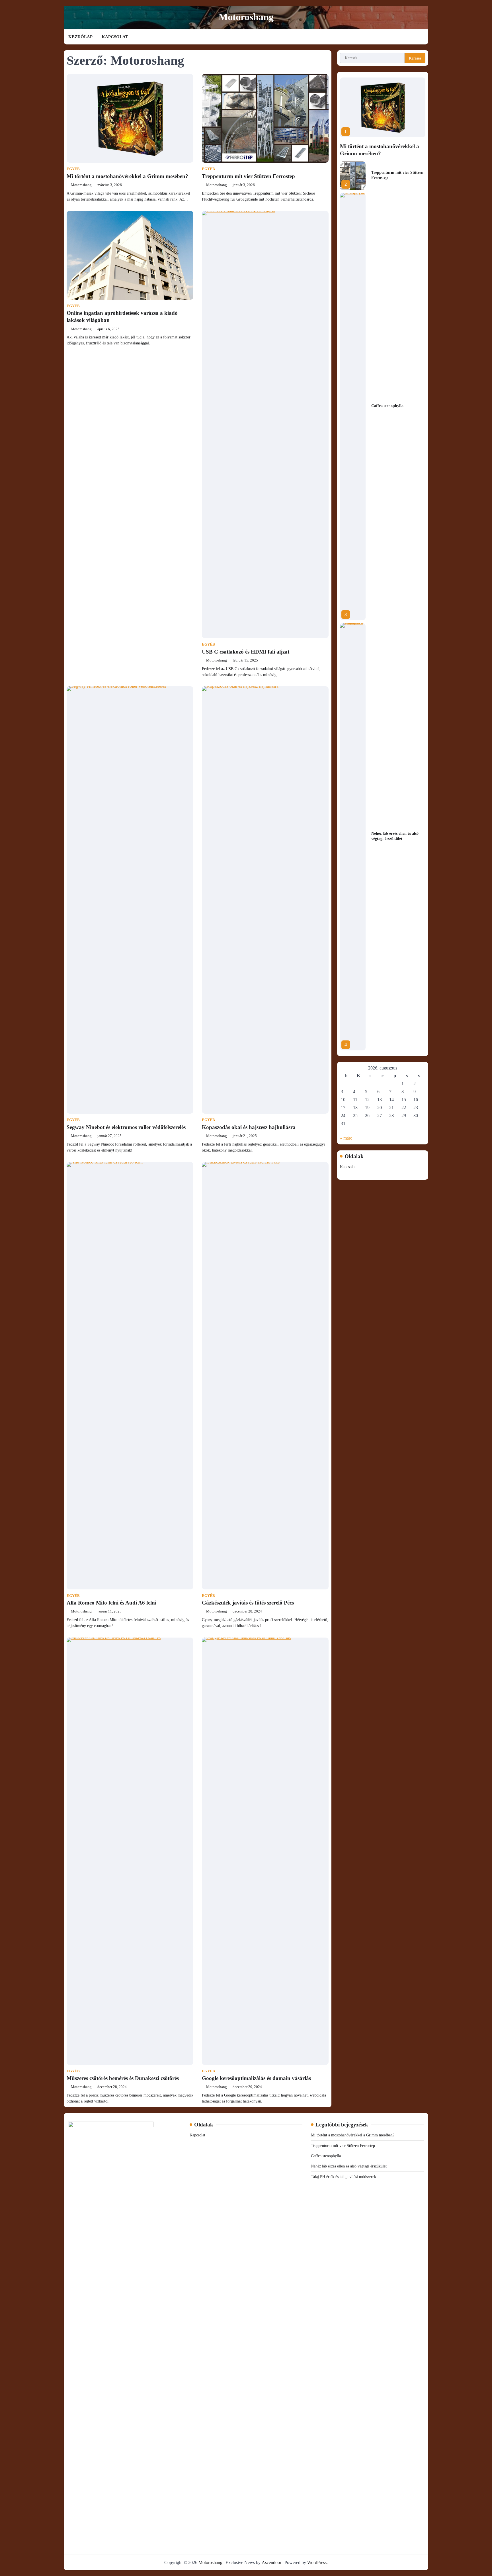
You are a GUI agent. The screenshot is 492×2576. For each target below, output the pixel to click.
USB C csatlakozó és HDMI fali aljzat (246, 652)
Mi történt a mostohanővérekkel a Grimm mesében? (127, 176)
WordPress (317, 2562)
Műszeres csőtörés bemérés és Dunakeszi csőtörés (123, 2078)
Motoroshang (246, 17)
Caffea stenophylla (387, 406)
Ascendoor (271, 2562)
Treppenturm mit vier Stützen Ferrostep (248, 176)
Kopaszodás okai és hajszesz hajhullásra (249, 1127)
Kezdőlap (80, 37)
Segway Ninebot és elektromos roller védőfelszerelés (126, 1127)
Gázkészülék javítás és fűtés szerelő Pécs (248, 1603)
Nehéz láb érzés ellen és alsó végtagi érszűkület (349, 2166)
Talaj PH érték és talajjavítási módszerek (344, 2177)
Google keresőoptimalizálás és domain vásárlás (256, 2078)
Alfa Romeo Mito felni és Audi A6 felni (111, 1603)
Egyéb (73, 169)
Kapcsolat (115, 37)
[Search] (424, 37)
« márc (346, 1138)
